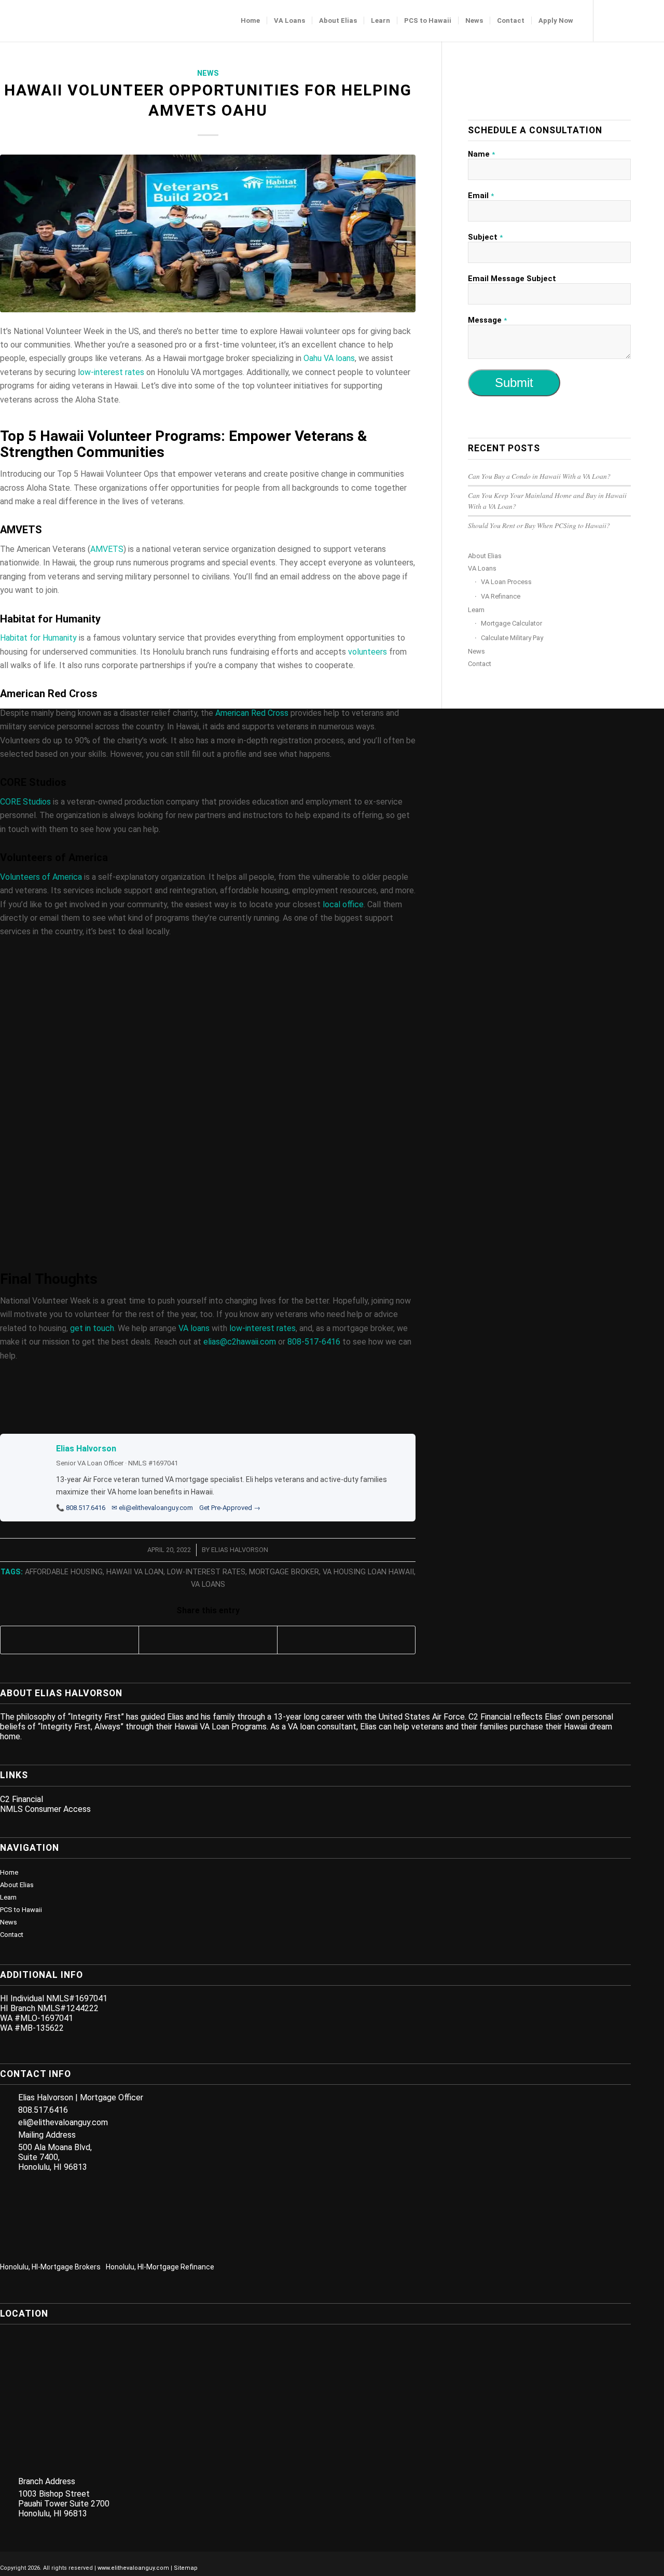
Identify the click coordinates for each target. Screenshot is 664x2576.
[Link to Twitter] (641, 20)
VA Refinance (501, 596)
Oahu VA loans (329, 358)
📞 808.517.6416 (81, 1508)
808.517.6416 (43, 2110)
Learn (476, 610)
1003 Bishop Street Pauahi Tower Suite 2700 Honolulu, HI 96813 (64, 2504)
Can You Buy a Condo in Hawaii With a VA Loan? (539, 476)
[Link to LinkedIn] (625, 20)
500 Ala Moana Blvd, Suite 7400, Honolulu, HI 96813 (55, 2157)
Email (481, 196)
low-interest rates (262, 1328)
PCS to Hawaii (21, 1910)
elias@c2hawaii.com (240, 1342)
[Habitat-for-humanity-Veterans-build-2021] (208, 233)
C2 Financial (22, 1799)
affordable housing (64, 1572)
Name (481, 154)
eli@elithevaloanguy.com (63, 2122)
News (208, 73)
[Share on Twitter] (208, 1640)
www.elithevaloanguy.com (133, 2568)
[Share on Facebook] (70, 1640)
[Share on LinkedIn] (346, 1640)
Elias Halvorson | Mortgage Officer (81, 2097)
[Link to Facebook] (610, 20)
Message (487, 320)
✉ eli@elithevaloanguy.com (152, 1508)
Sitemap (186, 2568)
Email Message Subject (512, 279)
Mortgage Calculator (511, 623)
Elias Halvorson (86, 1449)
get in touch (92, 1328)
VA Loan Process (506, 582)
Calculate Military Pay (512, 638)
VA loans (194, 1328)
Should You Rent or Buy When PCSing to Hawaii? (539, 525)
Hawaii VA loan (135, 1572)
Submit (514, 383)
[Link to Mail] (656, 20)
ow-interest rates (112, 372)
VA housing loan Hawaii (368, 1572)
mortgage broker (284, 1572)
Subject (485, 237)
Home (9, 1872)
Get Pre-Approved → (230, 1508)
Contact (480, 664)
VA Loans (482, 568)
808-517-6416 (314, 1342)
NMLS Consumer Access (45, 1809)
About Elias (485, 556)
